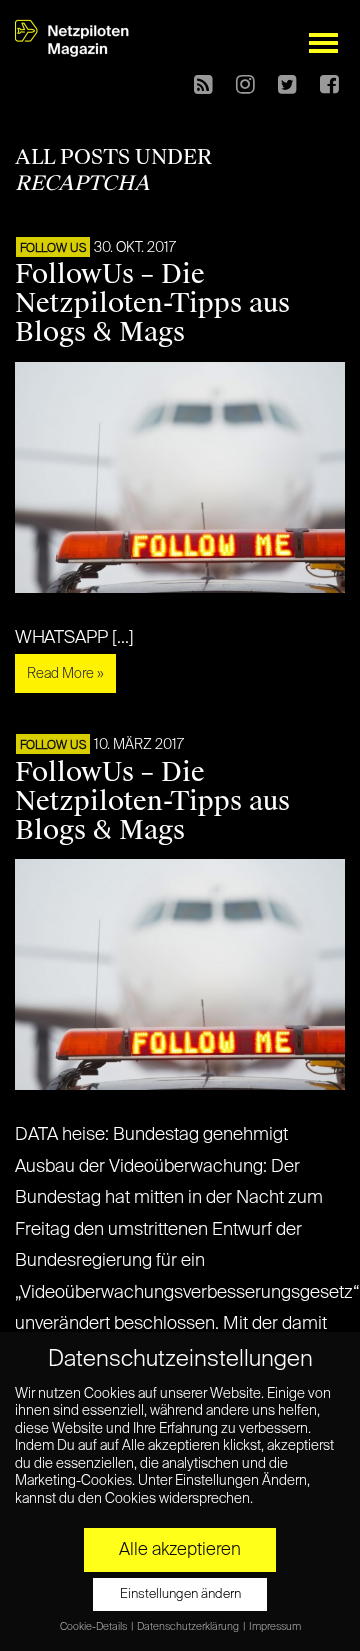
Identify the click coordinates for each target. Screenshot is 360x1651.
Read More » (65, 674)
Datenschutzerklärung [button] (189, 1627)
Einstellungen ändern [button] (180, 1594)
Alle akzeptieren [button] (180, 1550)
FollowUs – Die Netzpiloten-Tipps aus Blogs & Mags (152, 303)
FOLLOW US (53, 249)
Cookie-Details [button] (94, 1627)
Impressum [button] (275, 1627)
